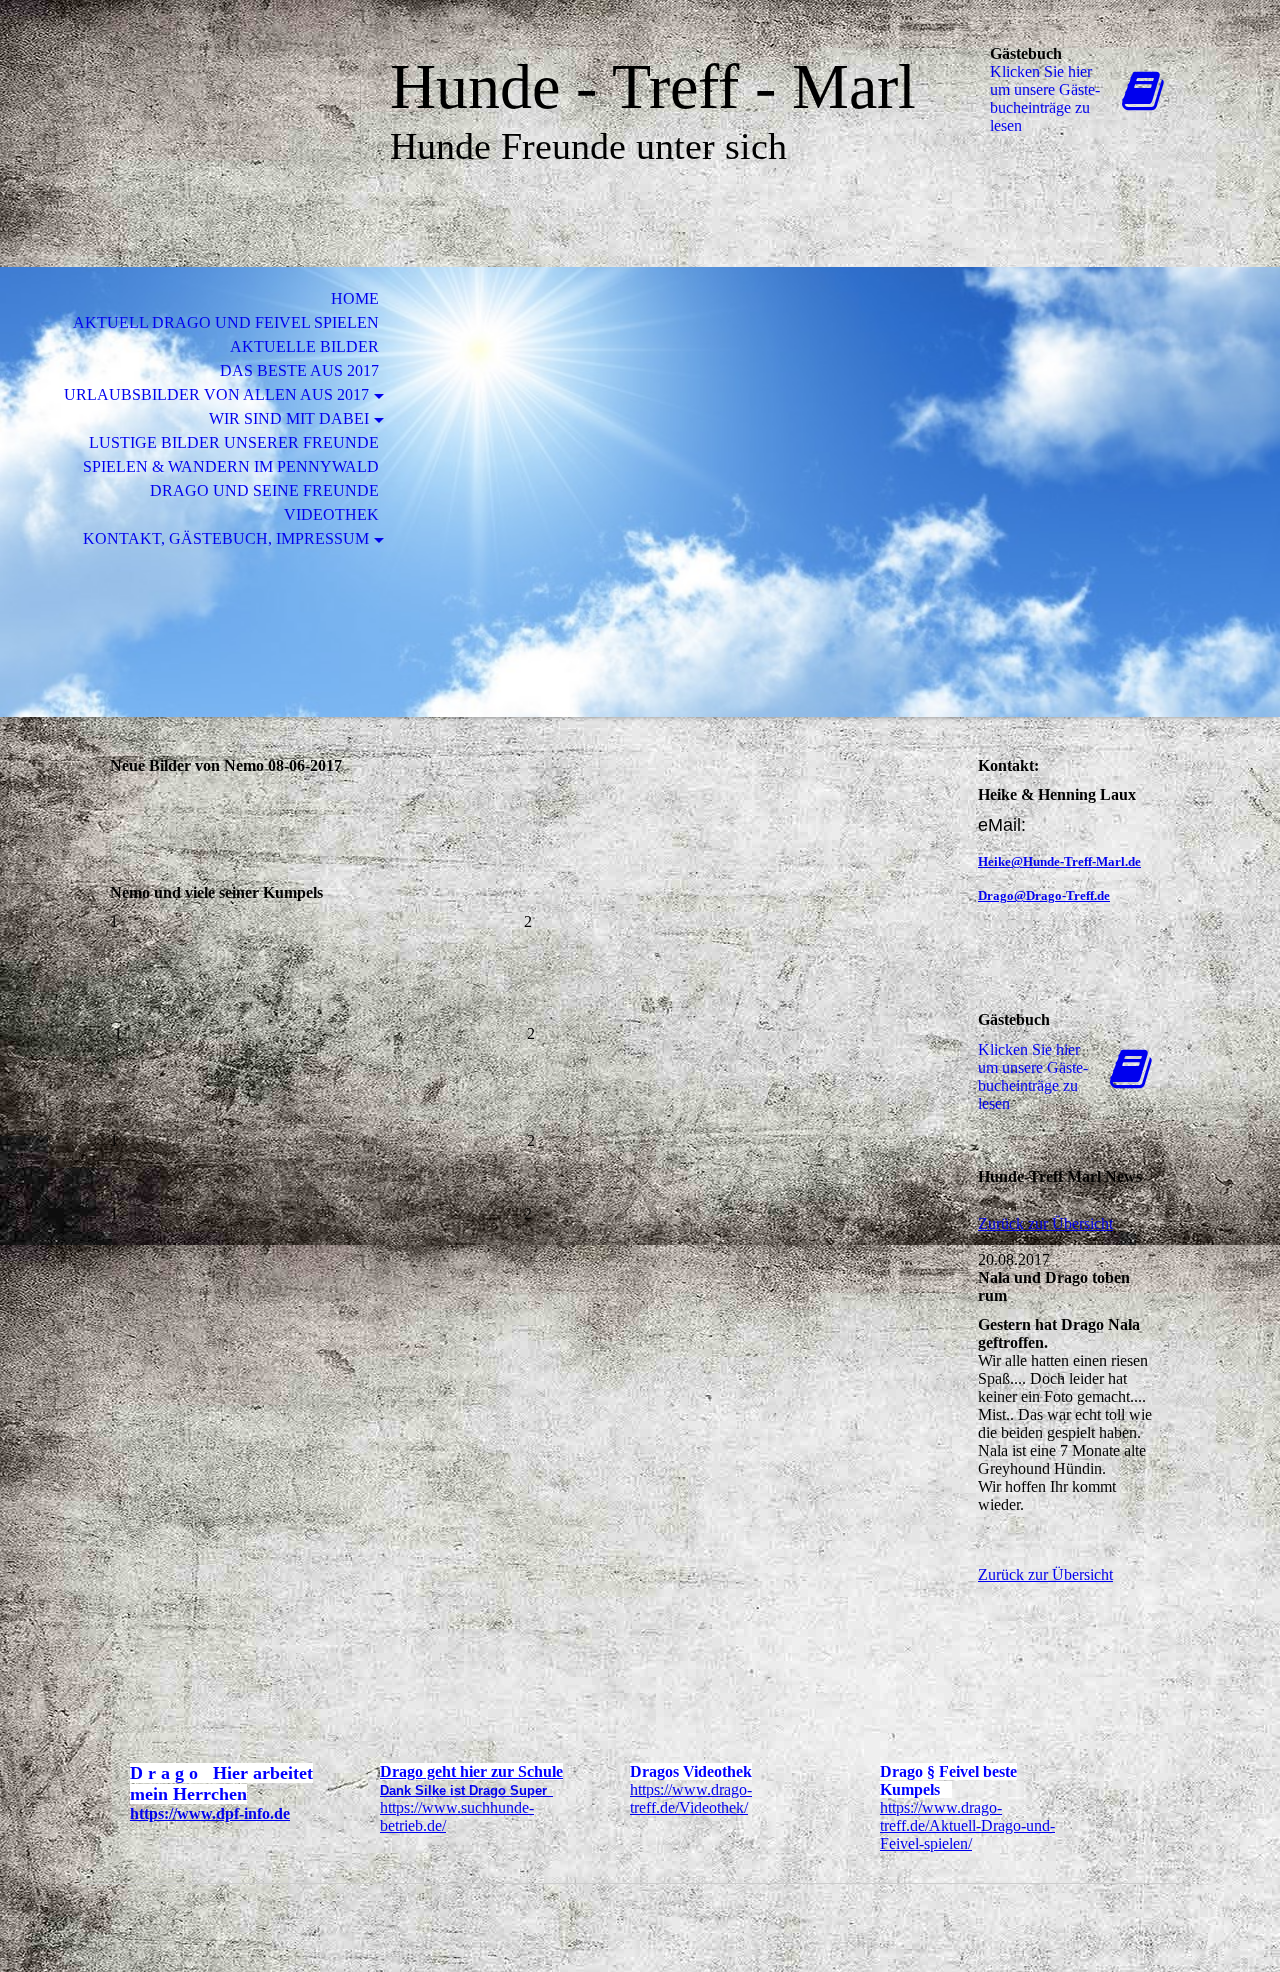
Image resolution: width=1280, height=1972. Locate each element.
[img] (225, 97)
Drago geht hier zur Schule (471, 1771)
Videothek (331, 514)
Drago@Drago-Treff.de (1044, 895)
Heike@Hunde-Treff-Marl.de (1059, 861)
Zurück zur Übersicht (1045, 1223)
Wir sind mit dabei (289, 418)
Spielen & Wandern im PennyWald (231, 466)
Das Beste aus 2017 (299, 370)
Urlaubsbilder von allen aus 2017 (216, 394)
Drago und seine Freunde (264, 490)
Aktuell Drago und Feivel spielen (226, 322)
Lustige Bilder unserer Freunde (234, 442)
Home (355, 298)
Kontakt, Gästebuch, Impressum (226, 538)
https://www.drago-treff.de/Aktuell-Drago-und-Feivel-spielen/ (967, 1825)
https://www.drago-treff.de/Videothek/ (691, 1798)
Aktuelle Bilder (304, 346)
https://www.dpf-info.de (210, 1813)
